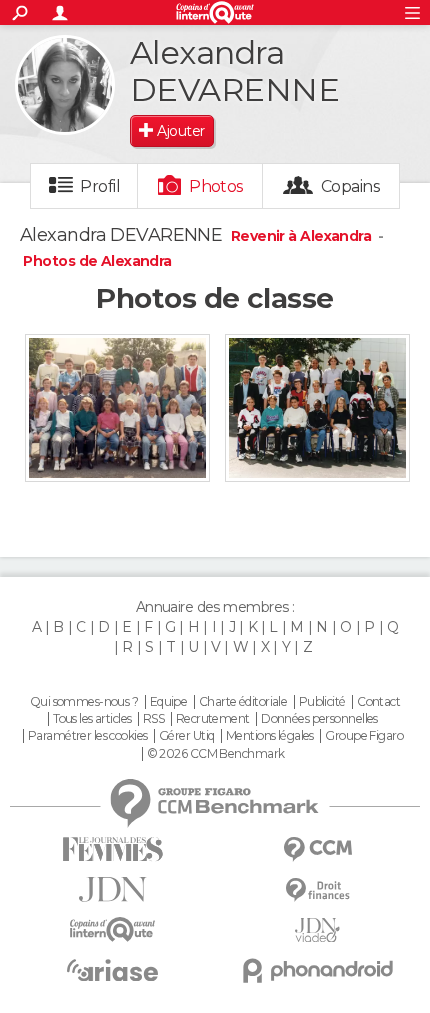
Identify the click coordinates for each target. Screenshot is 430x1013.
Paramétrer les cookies (88, 736)
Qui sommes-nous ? (84, 702)
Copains (350, 186)
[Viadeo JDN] (317, 930)
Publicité (322, 702)
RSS (153, 719)
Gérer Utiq (186, 736)
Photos (216, 186)
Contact (378, 702)
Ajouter (180, 131)
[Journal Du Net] (112, 889)
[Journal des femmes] (112, 849)
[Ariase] (112, 970)
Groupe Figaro (364, 736)
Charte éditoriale (243, 702)
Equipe (169, 702)
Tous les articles (92, 719)
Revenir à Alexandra (303, 236)
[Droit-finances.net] (317, 890)
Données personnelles (319, 719)
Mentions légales (270, 736)
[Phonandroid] (317, 970)
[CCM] (317, 849)
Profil (100, 186)
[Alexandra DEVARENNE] (65, 85)
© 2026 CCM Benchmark (216, 754)
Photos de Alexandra (97, 261)
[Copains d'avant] (112, 929)
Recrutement (213, 719)
